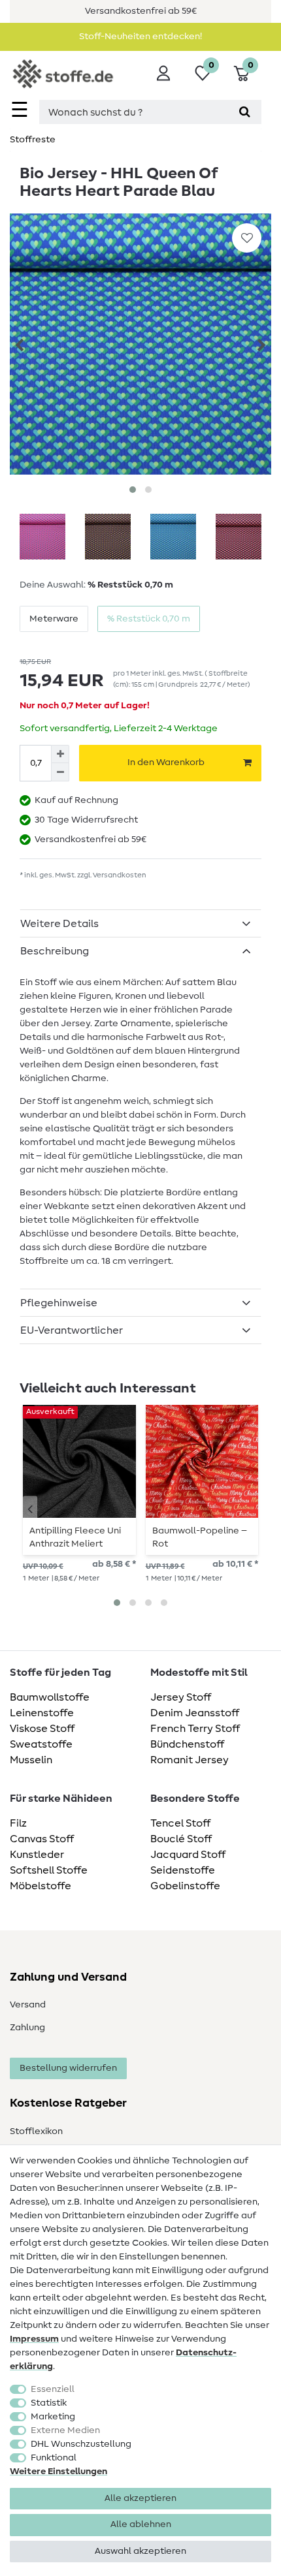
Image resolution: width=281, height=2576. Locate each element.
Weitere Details (59, 924)
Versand (28, 2005)
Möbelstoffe (41, 1886)
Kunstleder (37, 1855)
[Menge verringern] (60, 772)
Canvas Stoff (42, 1839)
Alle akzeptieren (140, 2498)
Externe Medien (65, 2430)
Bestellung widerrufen (68, 2068)
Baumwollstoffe (50, 1697)
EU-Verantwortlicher (72, 1330)
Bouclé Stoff (181, 1839)
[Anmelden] (163, 73)
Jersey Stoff (181, 1697)
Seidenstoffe (183, 1870)
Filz (18, 1823)
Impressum (34, 2339)
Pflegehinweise (59, 1303)
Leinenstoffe (42, 1713)
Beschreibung (55, 951)
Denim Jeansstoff (195, 1713)
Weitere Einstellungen (58, 2472)
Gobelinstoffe (185, 1886)
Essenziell (53, 2389)
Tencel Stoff (180, 1823)
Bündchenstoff (187, 1744)
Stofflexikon (36, 2131)
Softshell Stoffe (49, 1870)
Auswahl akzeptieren (140, 2551)
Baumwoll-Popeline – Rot (200, 1537)
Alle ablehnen (141, 2524)
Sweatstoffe (41, 1744)
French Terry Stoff (195, 1729)
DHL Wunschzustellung (81, 2444)
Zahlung (27, 2028)
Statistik (49, 2403)
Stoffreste (33, 140)
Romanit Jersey (190, 1760)
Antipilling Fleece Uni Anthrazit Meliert (75, 1537)
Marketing (53, 2417)
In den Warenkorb (166, 762)
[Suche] (245, 112)
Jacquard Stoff (188, 1855)
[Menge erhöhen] (60, 754)
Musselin (31, 1760)
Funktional (54, 2458)
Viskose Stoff (42, 1729)
